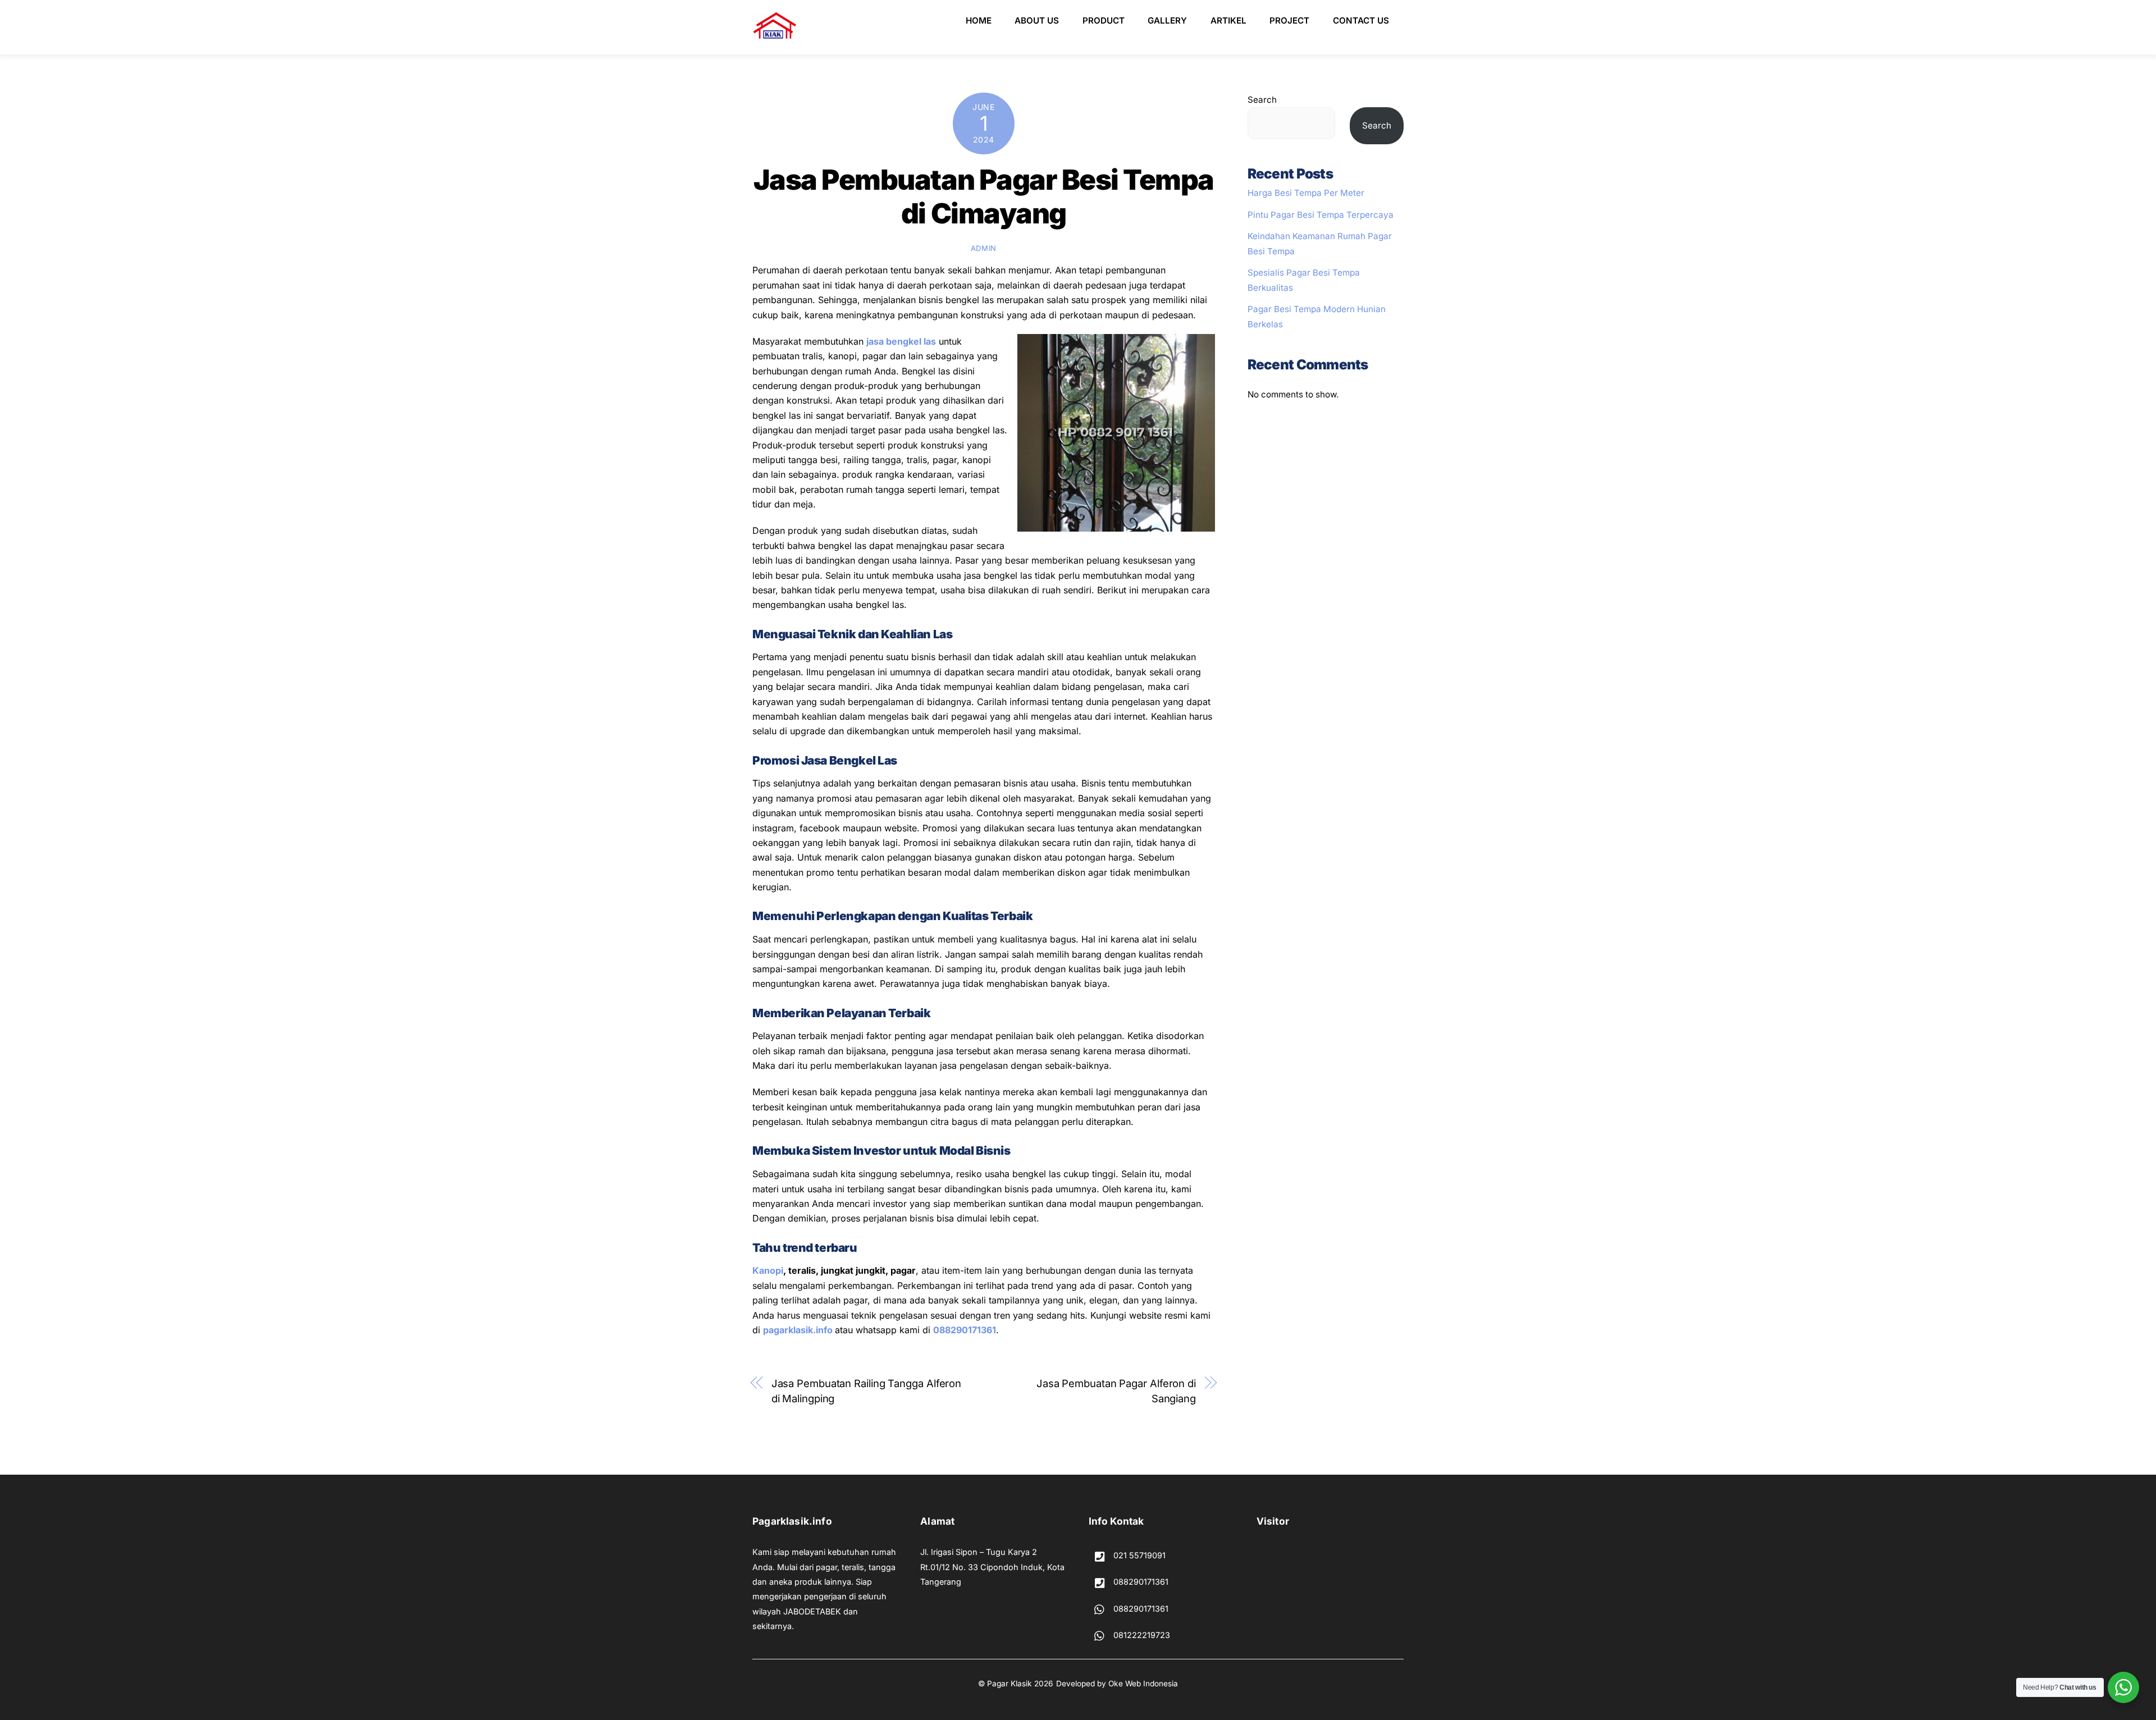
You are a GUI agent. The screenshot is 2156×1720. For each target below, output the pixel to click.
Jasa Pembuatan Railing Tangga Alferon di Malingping (867, 1390)
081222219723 (1141, 1635)
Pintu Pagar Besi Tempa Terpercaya (1321, 215)
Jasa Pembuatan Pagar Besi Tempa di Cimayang (984, 196)
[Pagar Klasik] (775, 35)
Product (1104, 20)
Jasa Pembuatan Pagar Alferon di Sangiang (1116, 1390)
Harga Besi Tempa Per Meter (1306, 193)
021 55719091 (1138, 1555)
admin (984, 248)
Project (1289, 20)
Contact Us (1361, 20)
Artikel (1228, 20)
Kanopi (768, 1270)
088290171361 (965, 1330)
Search (1262, 100)
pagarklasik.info (798, 1330)
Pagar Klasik (1010, 1684)
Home (979, 20)
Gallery (1167, 20)
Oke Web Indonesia (1143, 1684)
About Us (1037, 20)
